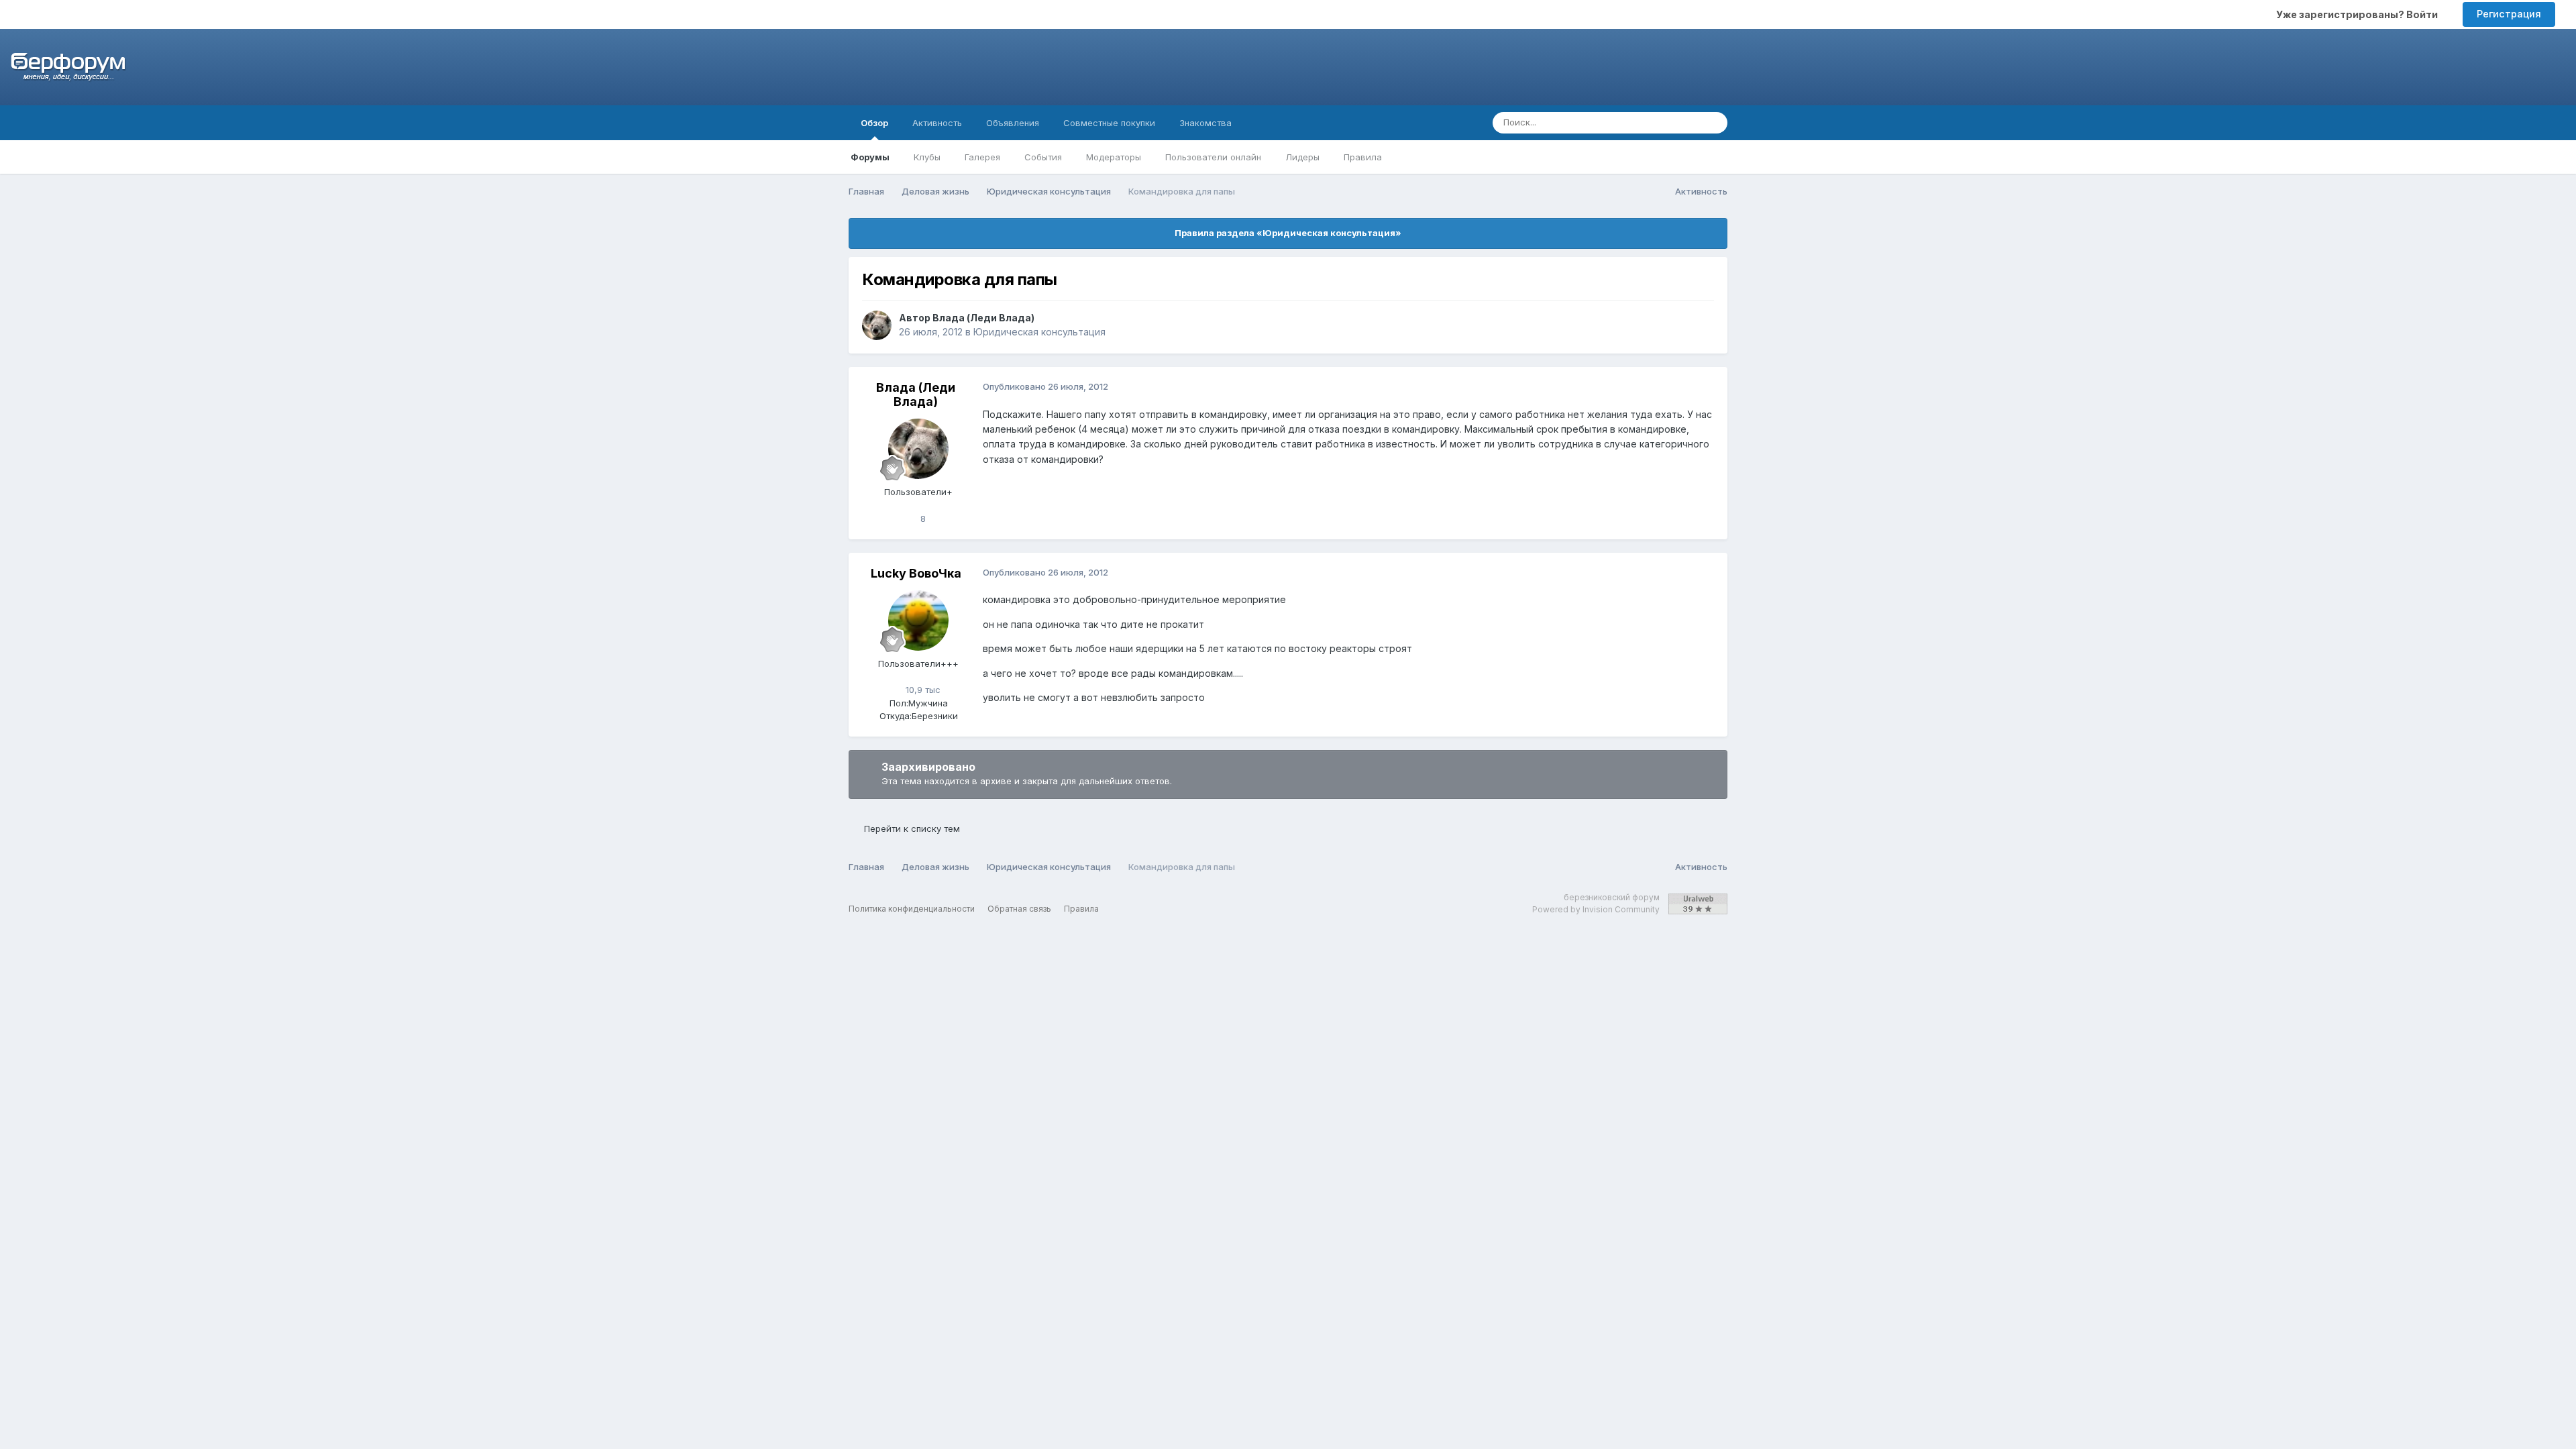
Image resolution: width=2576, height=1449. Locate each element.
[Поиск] (1713, 123)
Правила (1363, 157)
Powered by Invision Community (1596, 909)
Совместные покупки (1109, 123)
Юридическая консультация (1039, 332)
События (1043, 157)
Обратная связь (1019, 909)
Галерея (982, 157)
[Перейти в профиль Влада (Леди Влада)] (877, 325)
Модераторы (1114, 157)
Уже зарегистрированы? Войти (2359, 14)
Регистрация (2509, 14)
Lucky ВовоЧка (916, 573)
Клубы (927, 157)
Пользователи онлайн (1213, 157)
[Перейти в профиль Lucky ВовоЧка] (918, 621)
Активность (937, 123)
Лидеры (1302, 157)
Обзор (874, 123)
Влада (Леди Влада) (983, 318)
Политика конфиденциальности (912, 909)
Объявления (1013, 123)
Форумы (870, 157)
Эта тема (1663, 122)
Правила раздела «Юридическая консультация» (1288, 233)
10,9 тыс (922, 690)
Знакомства (1205, 123)
